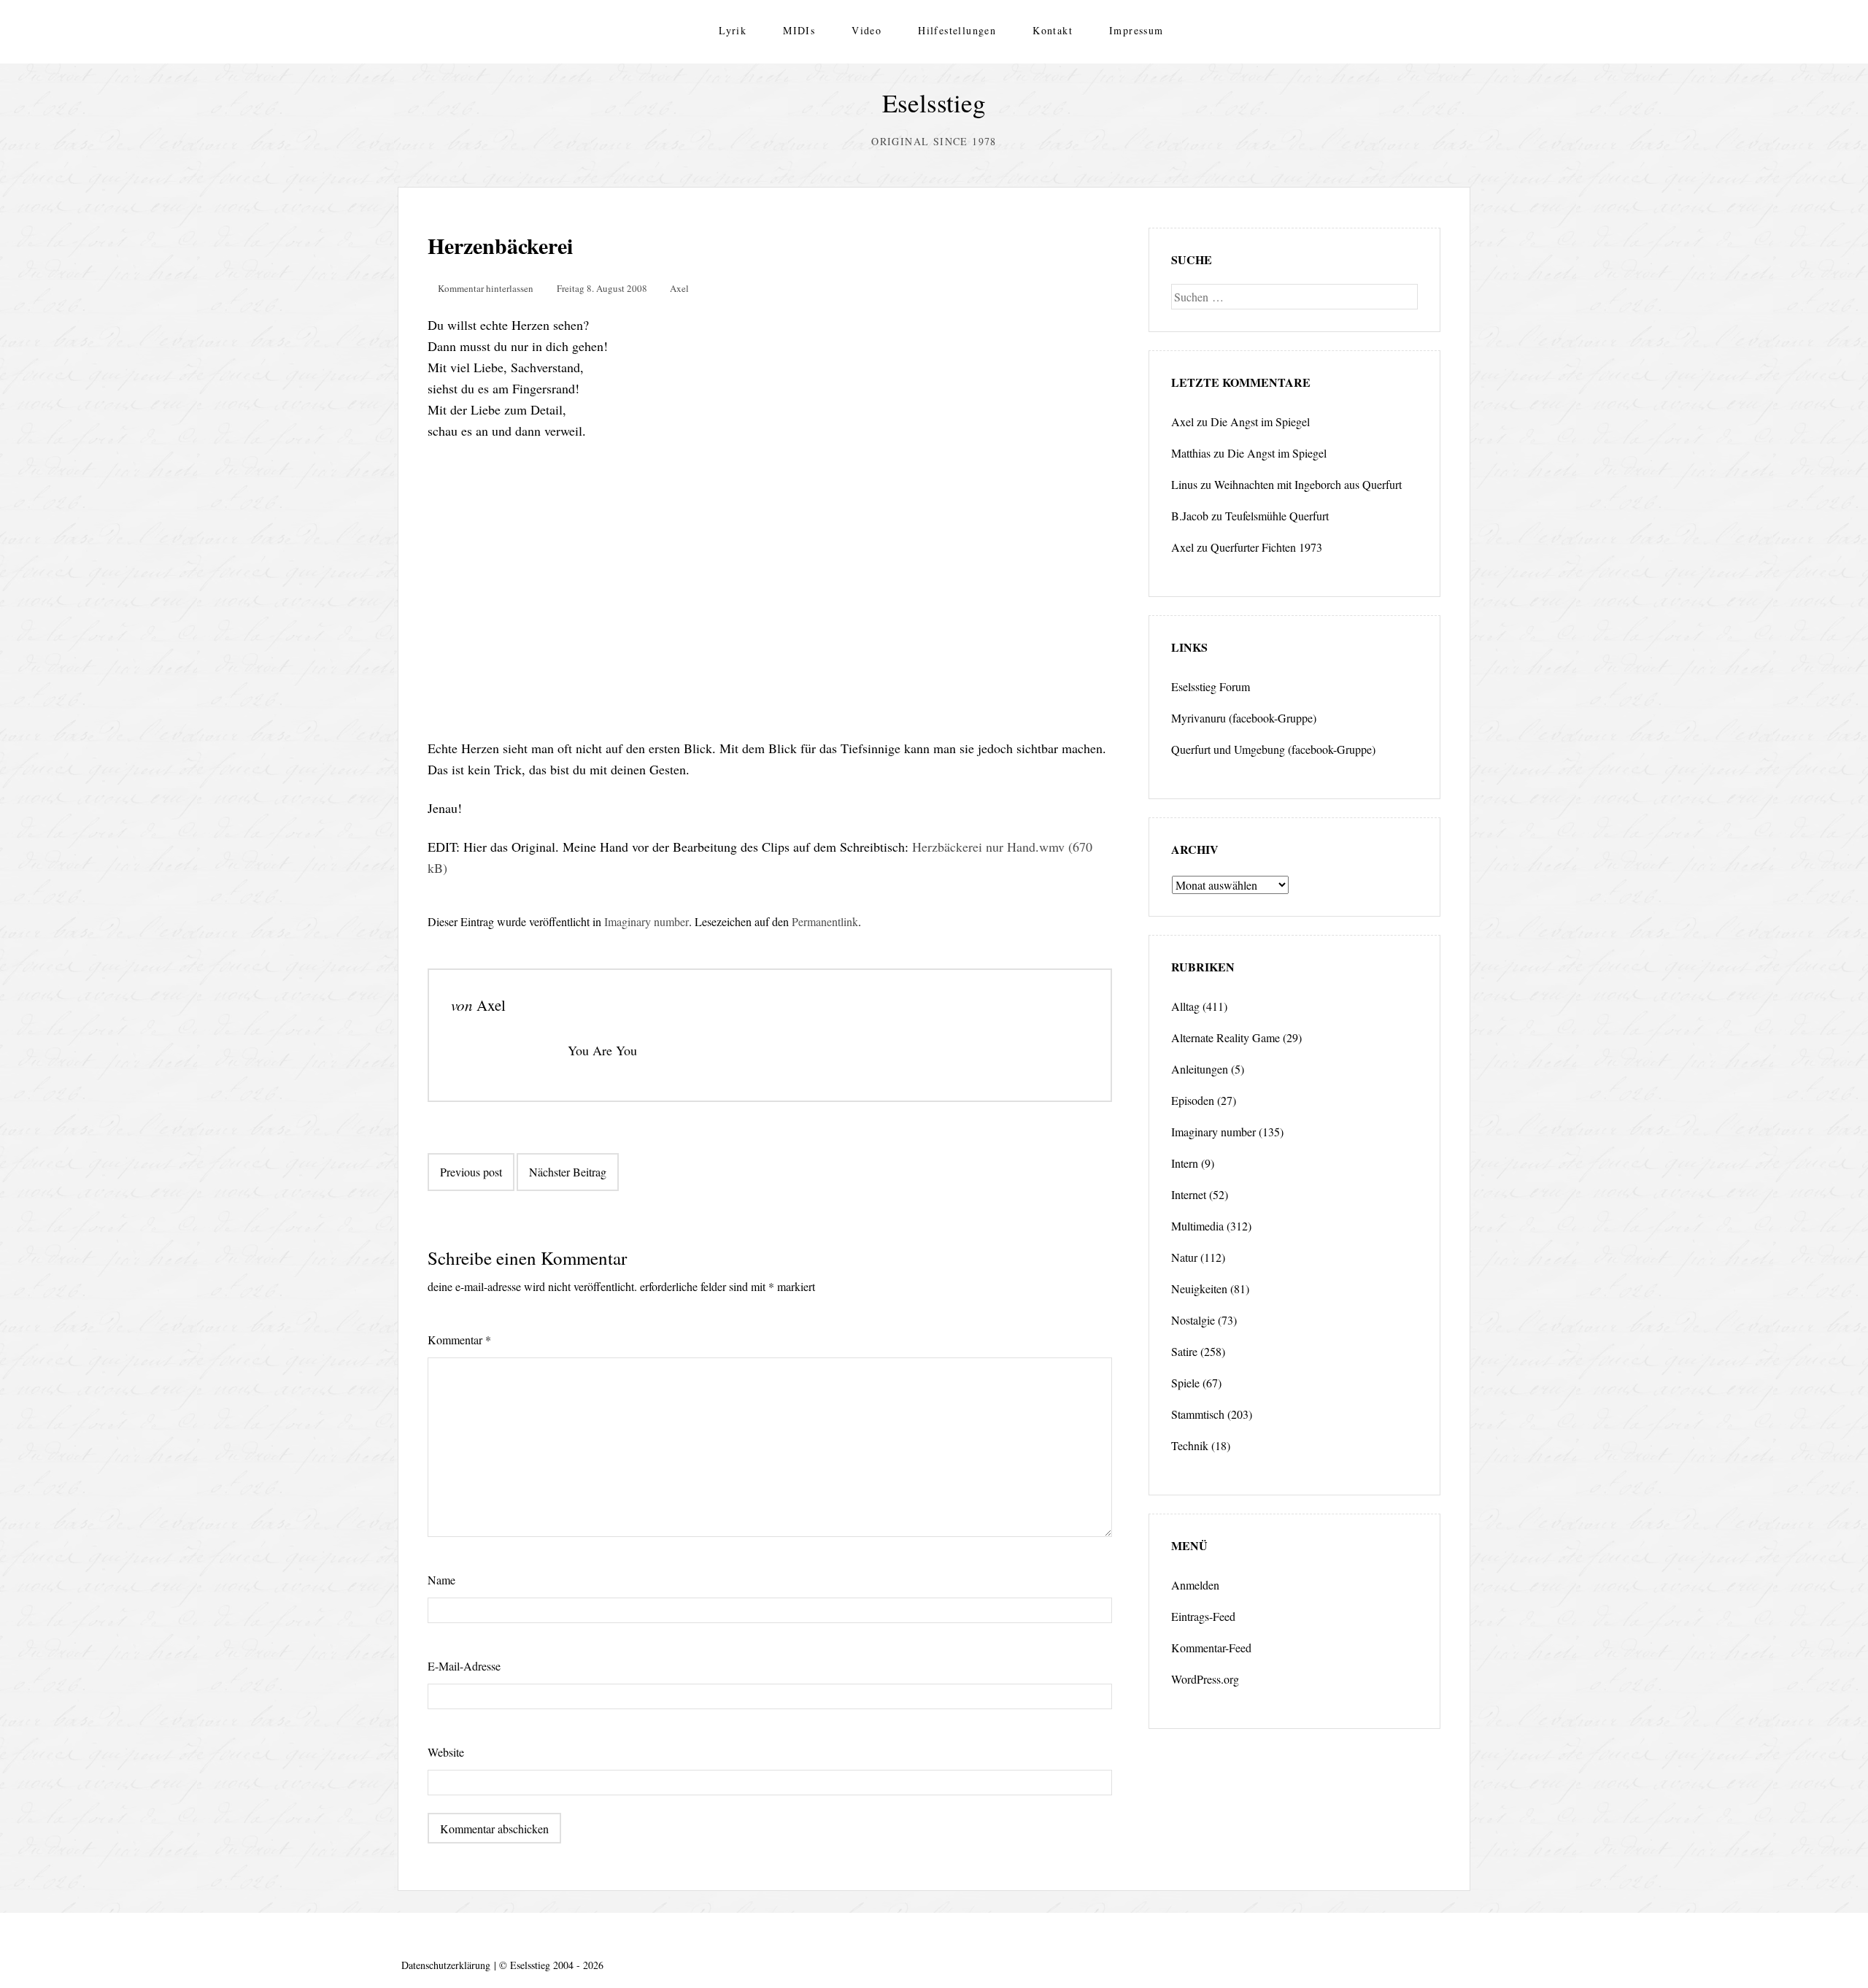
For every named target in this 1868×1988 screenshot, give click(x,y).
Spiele (1185, 1383)
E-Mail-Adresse (464, 1666)
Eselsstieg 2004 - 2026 (557, 1965)
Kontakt (1053, 30)
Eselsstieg (934, 103)
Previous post (471, 1172)
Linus (1184, 484)
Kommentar (459, 1340)
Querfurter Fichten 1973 (1266, 547)
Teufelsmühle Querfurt (1277, 516)
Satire (1184, 1351)
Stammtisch (1198, 1414)
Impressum (1136, 30)
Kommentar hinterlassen (486, 288)
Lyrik (733, 30)
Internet (1189, 1194)
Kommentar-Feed (1211, 1648)
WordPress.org (1205, 1679)
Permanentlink (825, 921)
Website (446, 1752)
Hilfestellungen (957, 30)
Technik (1190, 1445)
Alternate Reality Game (1226, 1037)
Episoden (1193, 1100)
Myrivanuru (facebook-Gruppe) (1244, 718)
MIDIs (799, 30)
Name (441, 1580)
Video (867, 30)
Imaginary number (647, 921)
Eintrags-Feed (1203, 1616)
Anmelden (1195, 1585)
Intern (1185, 1163)
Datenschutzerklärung (446, 1965)
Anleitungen (1200, 1069)
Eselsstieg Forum (1211, 686)
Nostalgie (1193, 1320)
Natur (1184, 1257)
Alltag (1185, 1006)
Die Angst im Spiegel (1260, 421)
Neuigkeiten (1199, 1288)
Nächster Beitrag (568, 1172)
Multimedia (1197, 1226)
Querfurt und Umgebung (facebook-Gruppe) (1273, 749)
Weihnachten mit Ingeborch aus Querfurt (1308, 484)
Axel (679, 288)
